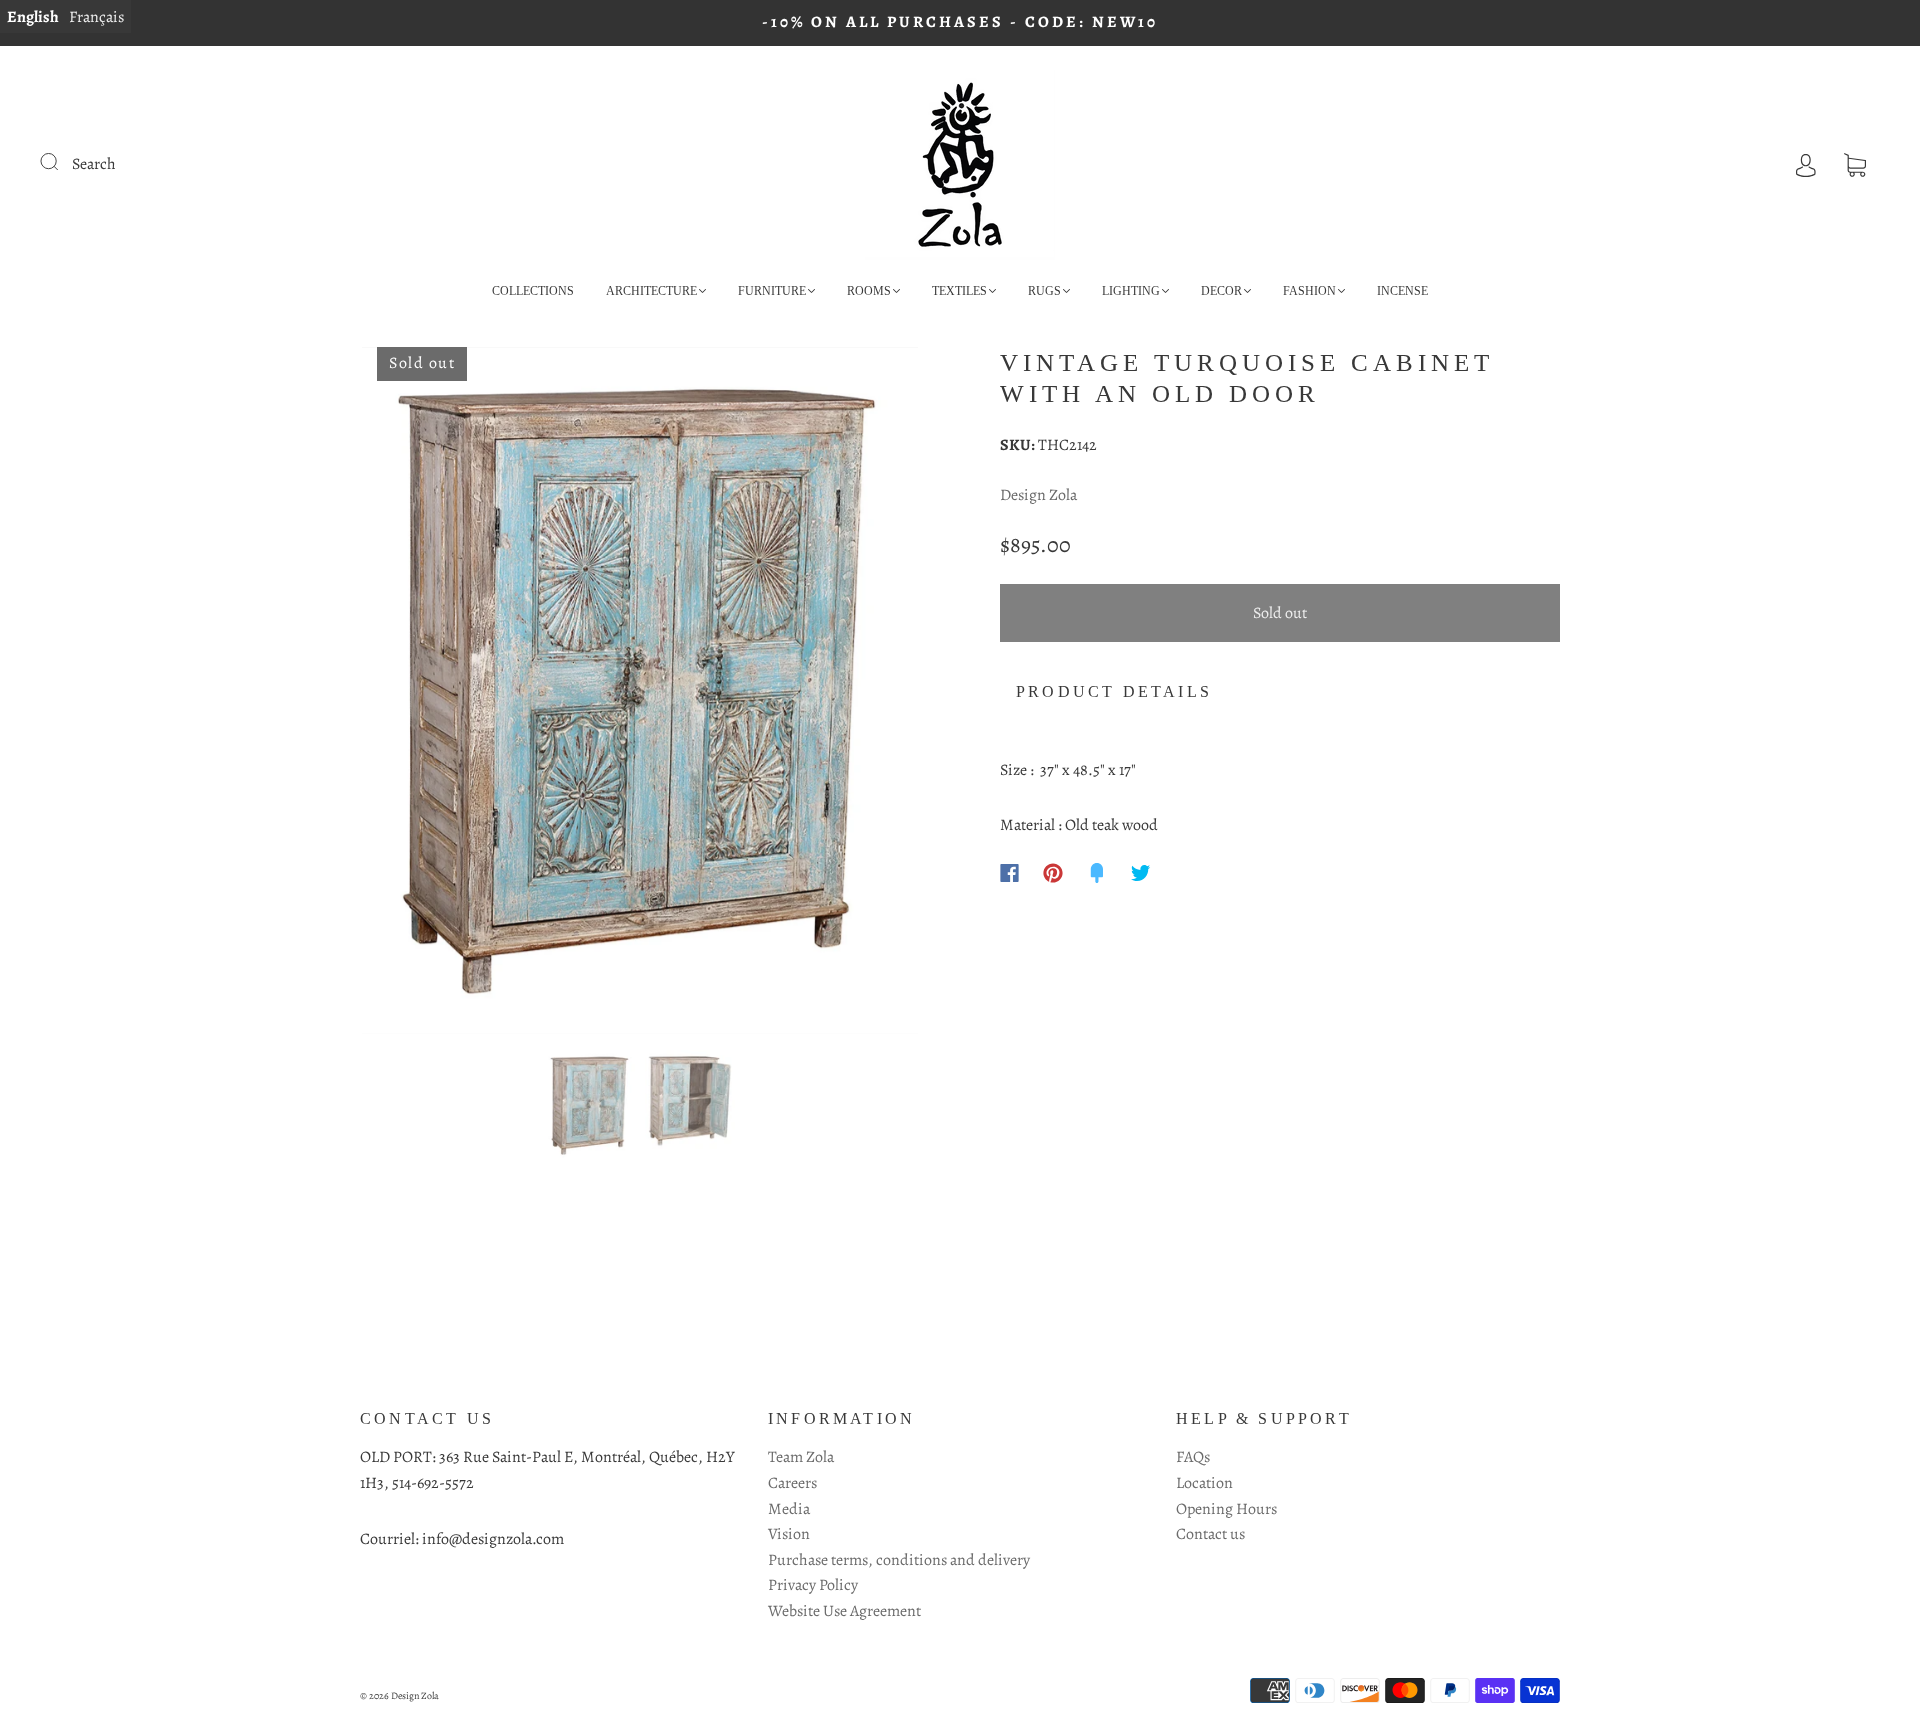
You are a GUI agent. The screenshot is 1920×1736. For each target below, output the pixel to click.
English (33, 17)
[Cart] (1855, 164)
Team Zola (801, 1457)
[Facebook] (1009, 873)
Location (1204, 1483)
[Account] (1806, 164)
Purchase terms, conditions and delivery (899, 1560)
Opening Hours (1226, 1509)
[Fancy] (1097, 873)
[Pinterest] (1053, 873)
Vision (789, 1534)
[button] (417, 694)
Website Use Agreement (844, 1611)
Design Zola (1038, 495)
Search (94, 164)
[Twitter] (1141, 873)
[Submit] (62, 162)
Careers (792, 1483)
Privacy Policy (813, 1585)
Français (96, 17)
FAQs (1193, 1457)
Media (789, 1509)
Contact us (1210, 1534)
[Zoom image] (640, 694)
